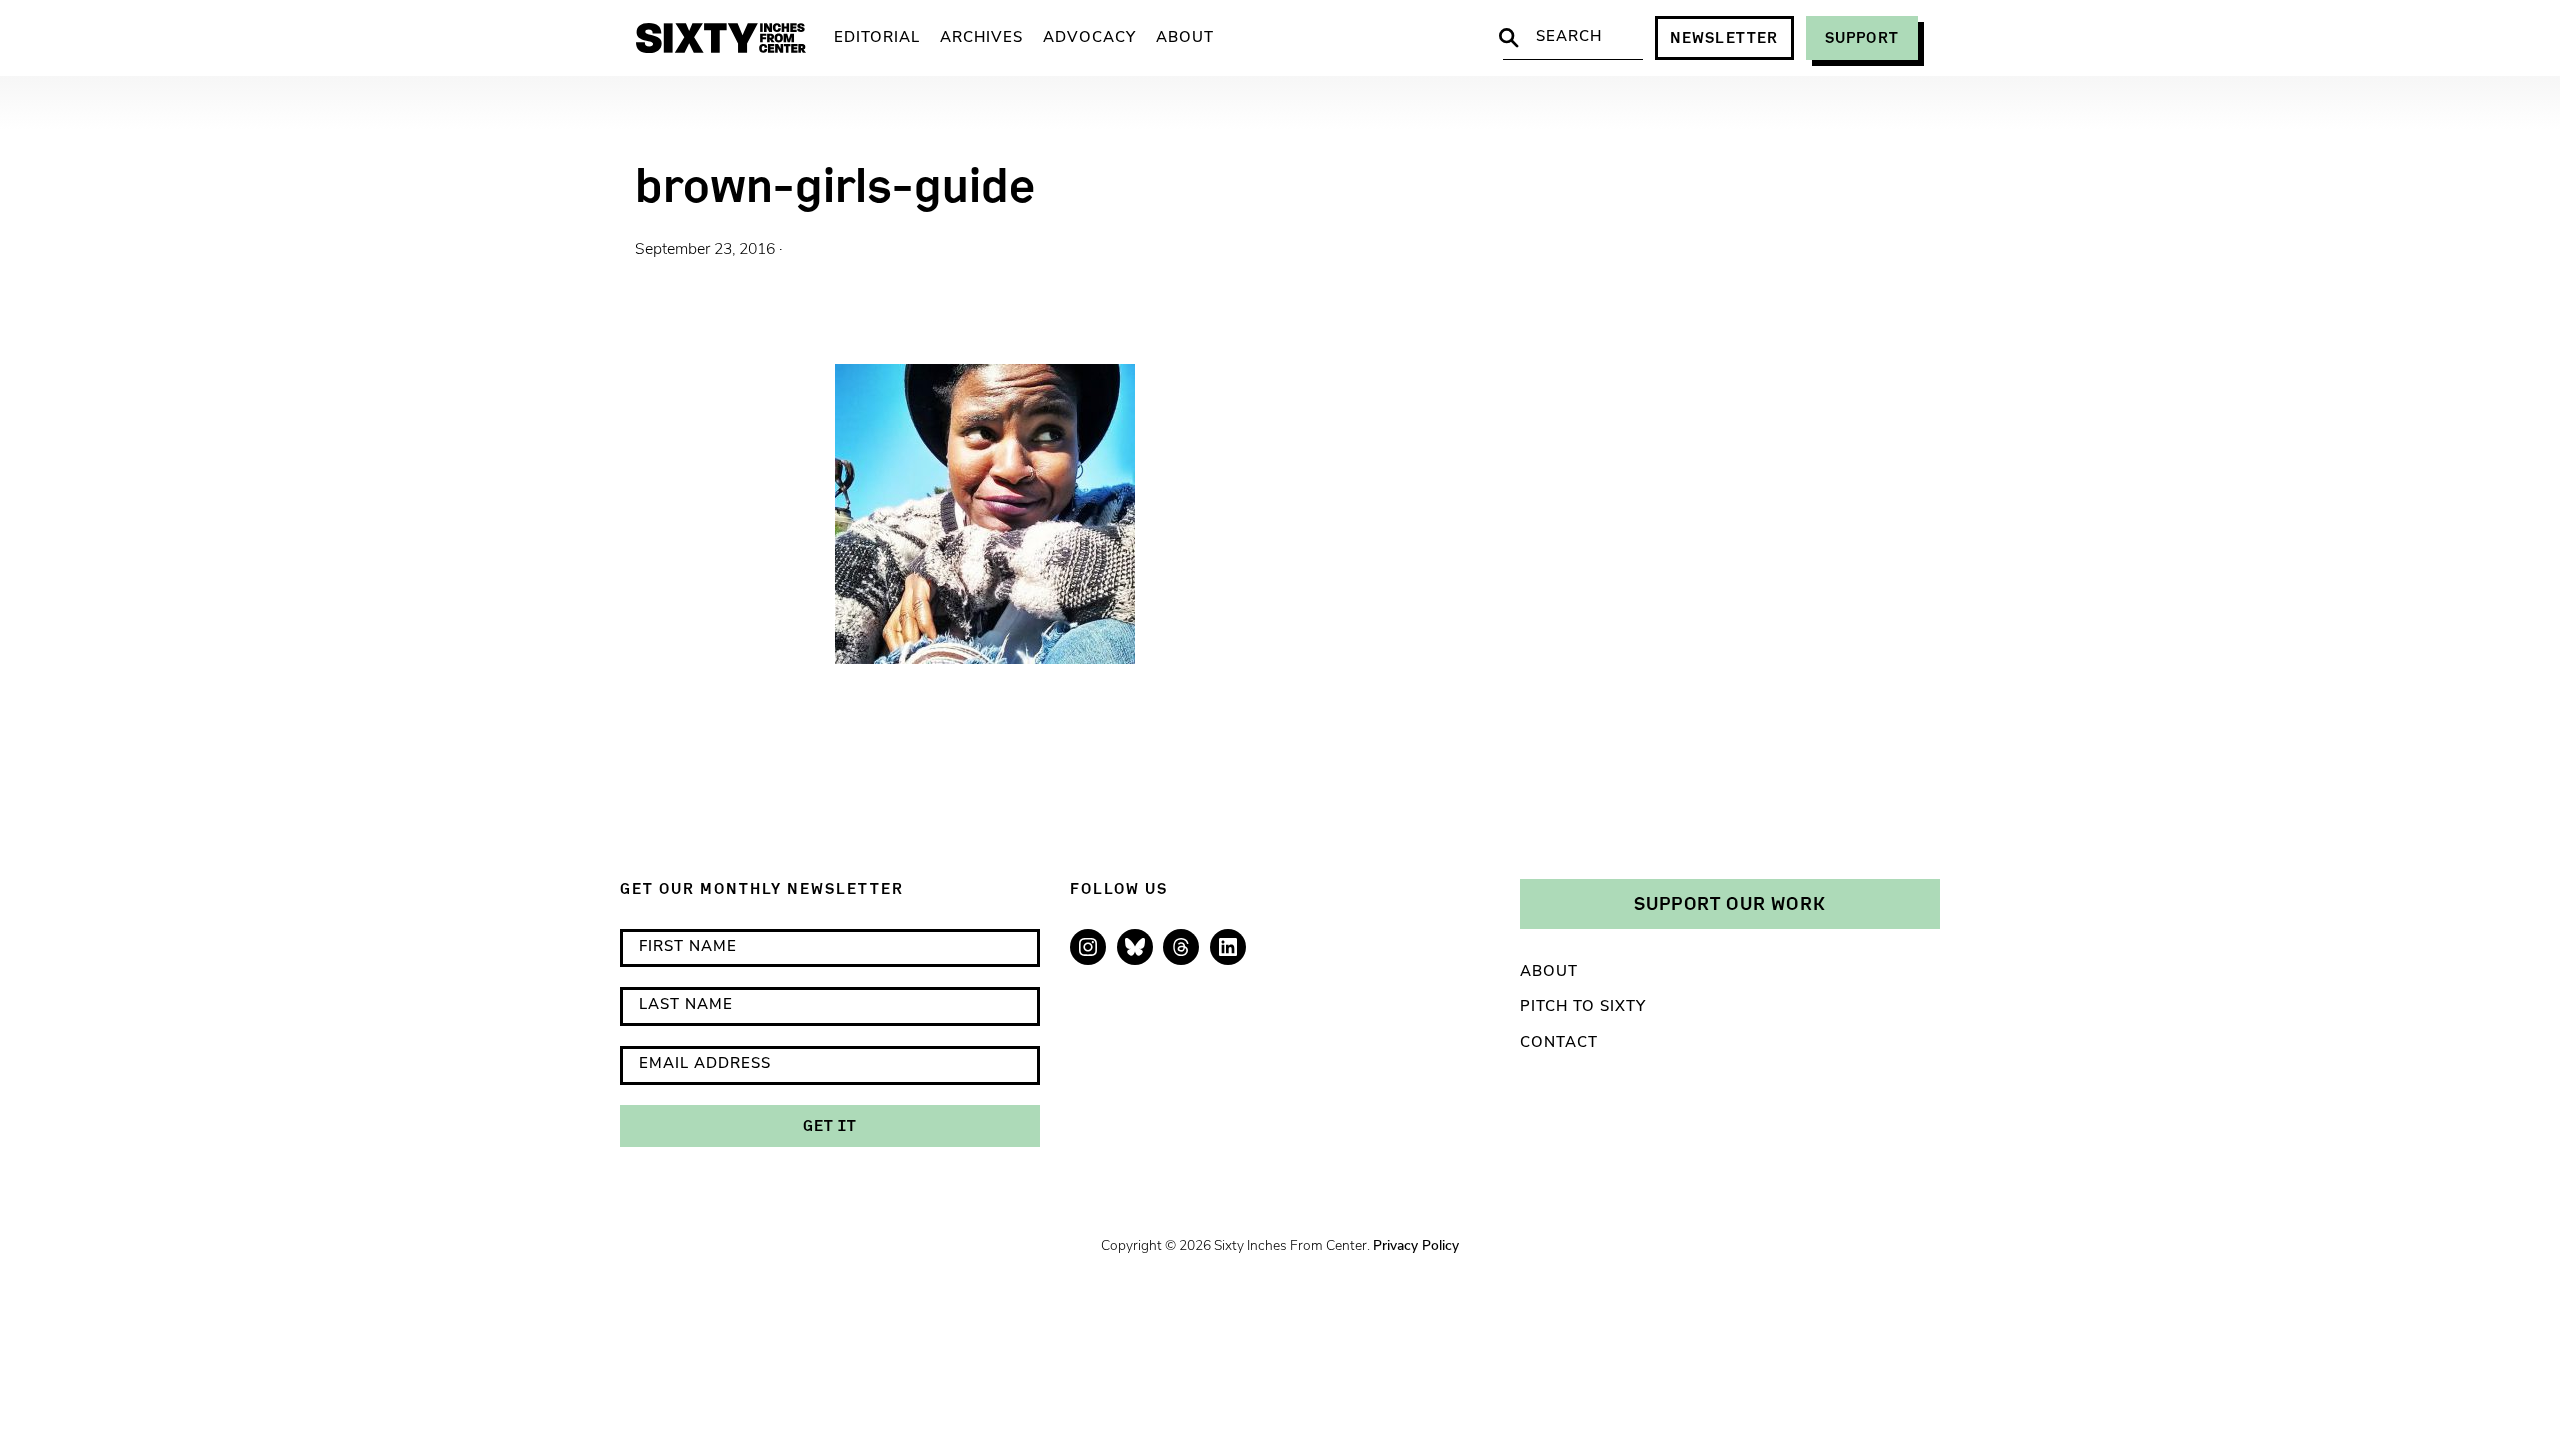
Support (1862, 37)
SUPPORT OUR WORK (1730, 903)
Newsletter (1724, 37)
